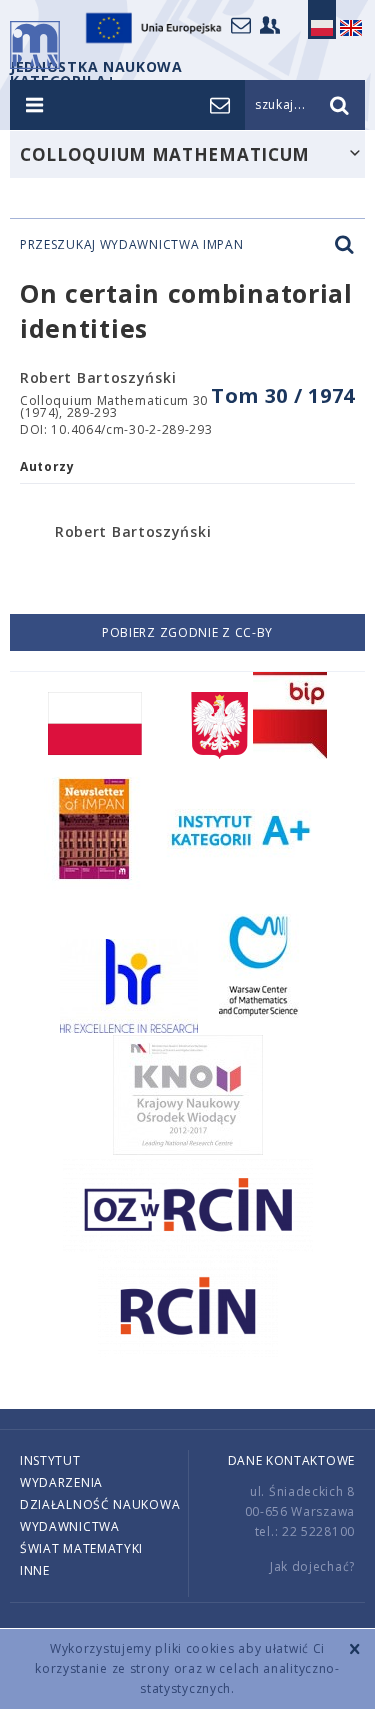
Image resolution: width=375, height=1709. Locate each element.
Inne (35, 1570)
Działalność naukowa (100, 1504)
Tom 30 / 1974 (283, 395)
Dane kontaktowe (292, 1460)
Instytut (50, 1460)
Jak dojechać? (312, 1566)
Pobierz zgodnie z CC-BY (187, 632)
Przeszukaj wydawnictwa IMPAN (132, 245)
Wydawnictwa (70, 1526)
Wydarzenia (61, 1482)
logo (35, 45)
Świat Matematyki (81, 1548)
